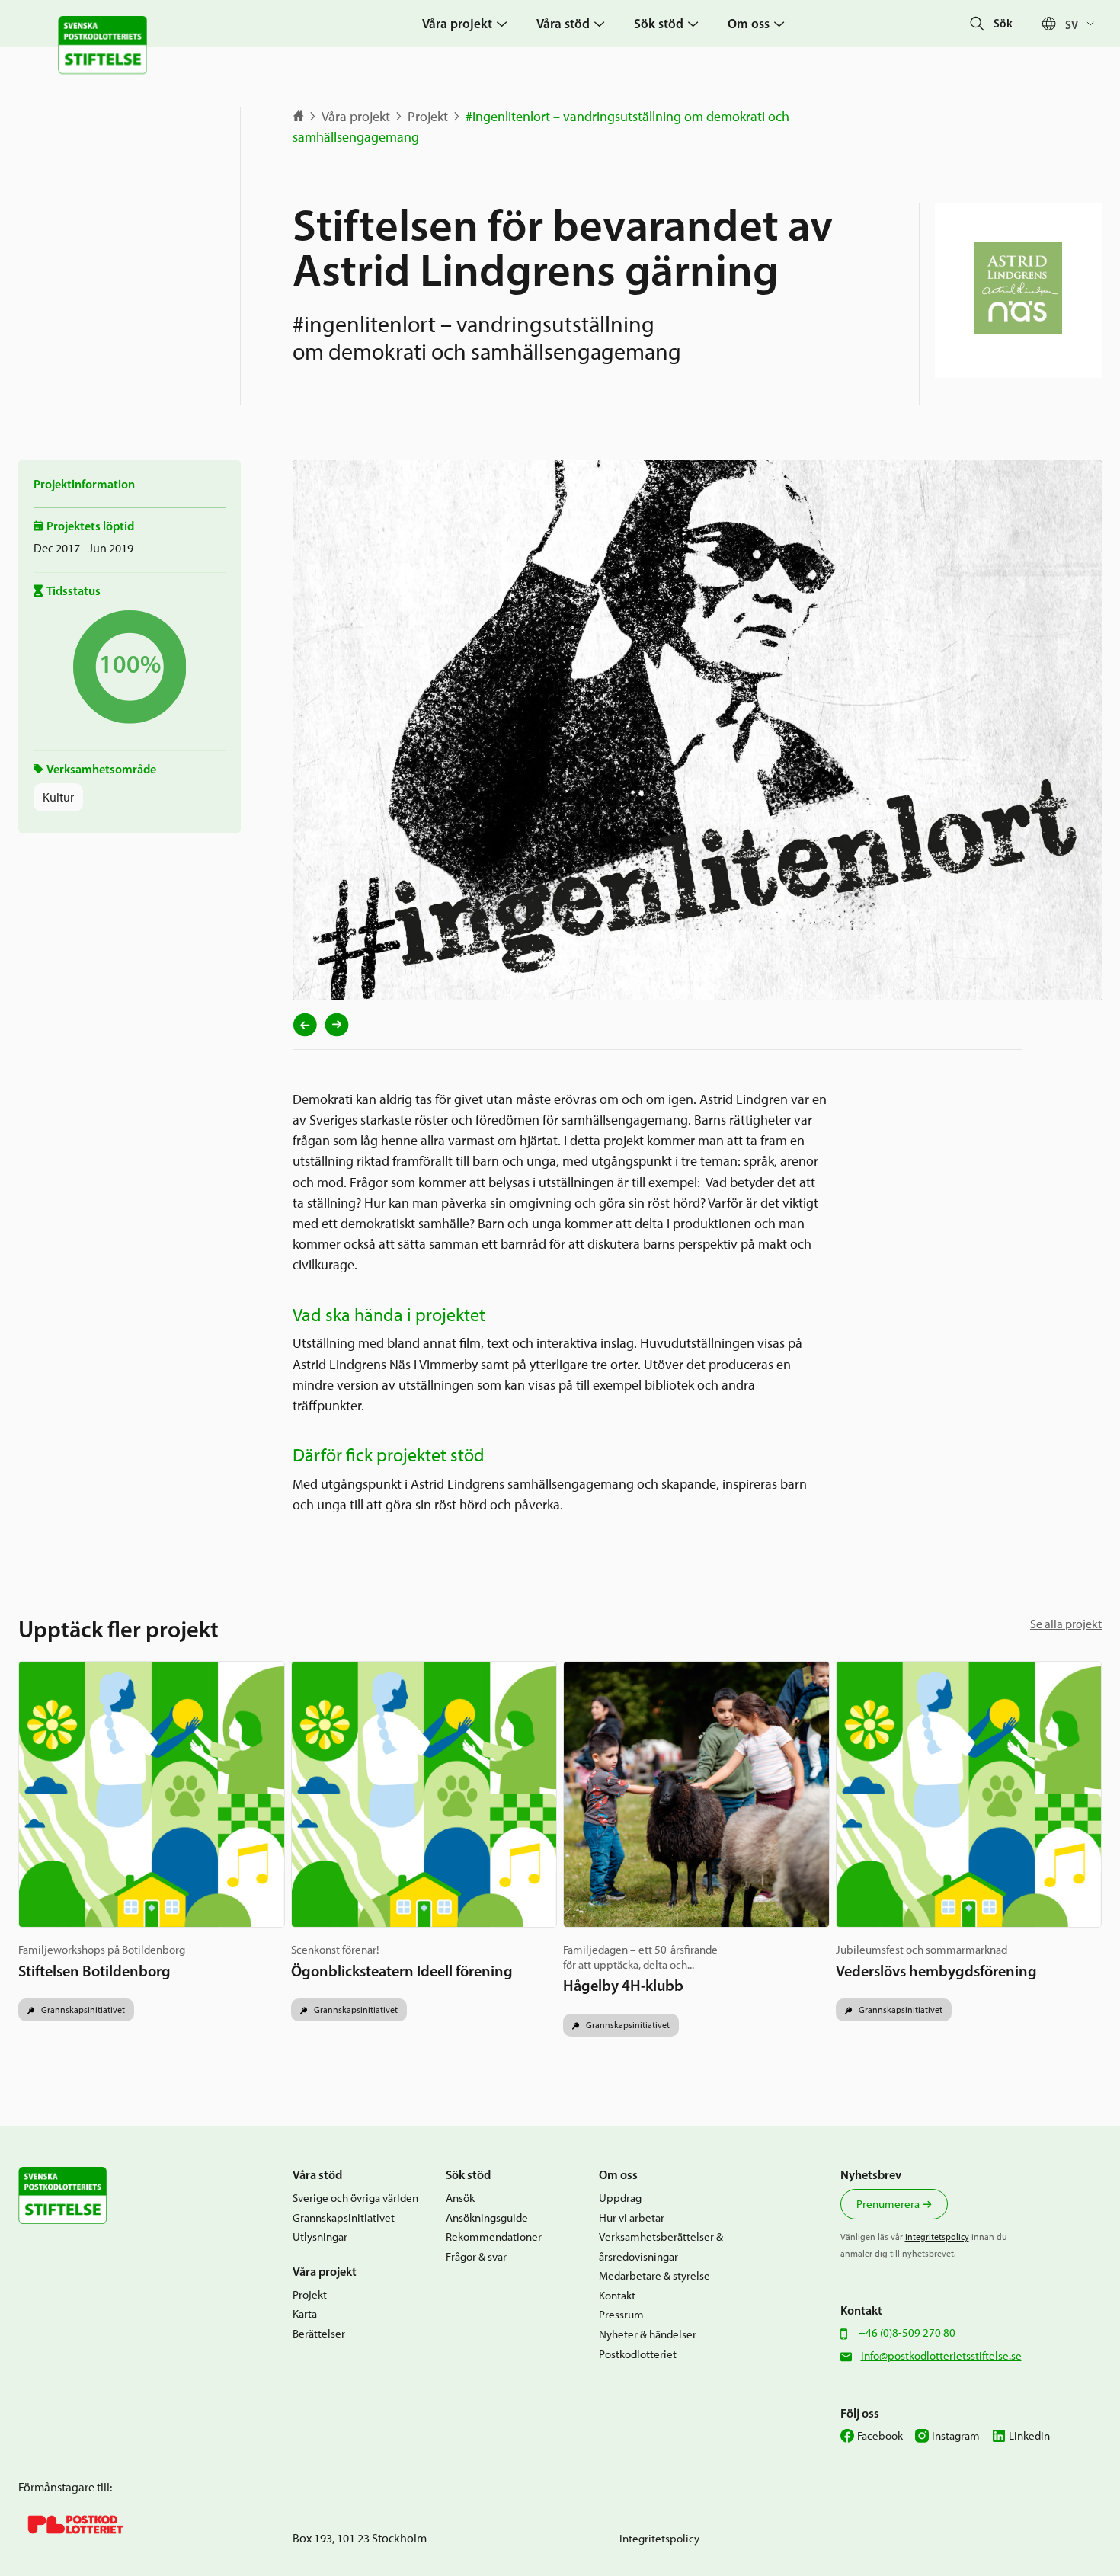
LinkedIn (1029, 2436)
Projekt (428, 117)
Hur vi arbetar (632, 2218)
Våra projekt (356, 117)
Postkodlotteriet (638, 2354)
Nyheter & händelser (648, 2334)
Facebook (880, 2436)
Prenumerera (888, 2204)
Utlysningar (320, 2237)
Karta (305, 2314)
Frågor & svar (476, 2257)
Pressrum (621, 2315)
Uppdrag (620, 2198)
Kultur (58, 797)
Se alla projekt (1066, 1624)
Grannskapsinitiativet (82, 2010)
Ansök (460, 2198)
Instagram (956, 2436)
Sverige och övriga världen (355, 2198)
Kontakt (617, 2296)
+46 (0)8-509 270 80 (906, 2333)
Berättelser (319, 2334)
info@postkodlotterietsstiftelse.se (941, 2356)
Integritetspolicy (937, 2237)
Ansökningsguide (487, 2218)
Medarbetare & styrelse (654, 2276)
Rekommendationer (494, 2237)
